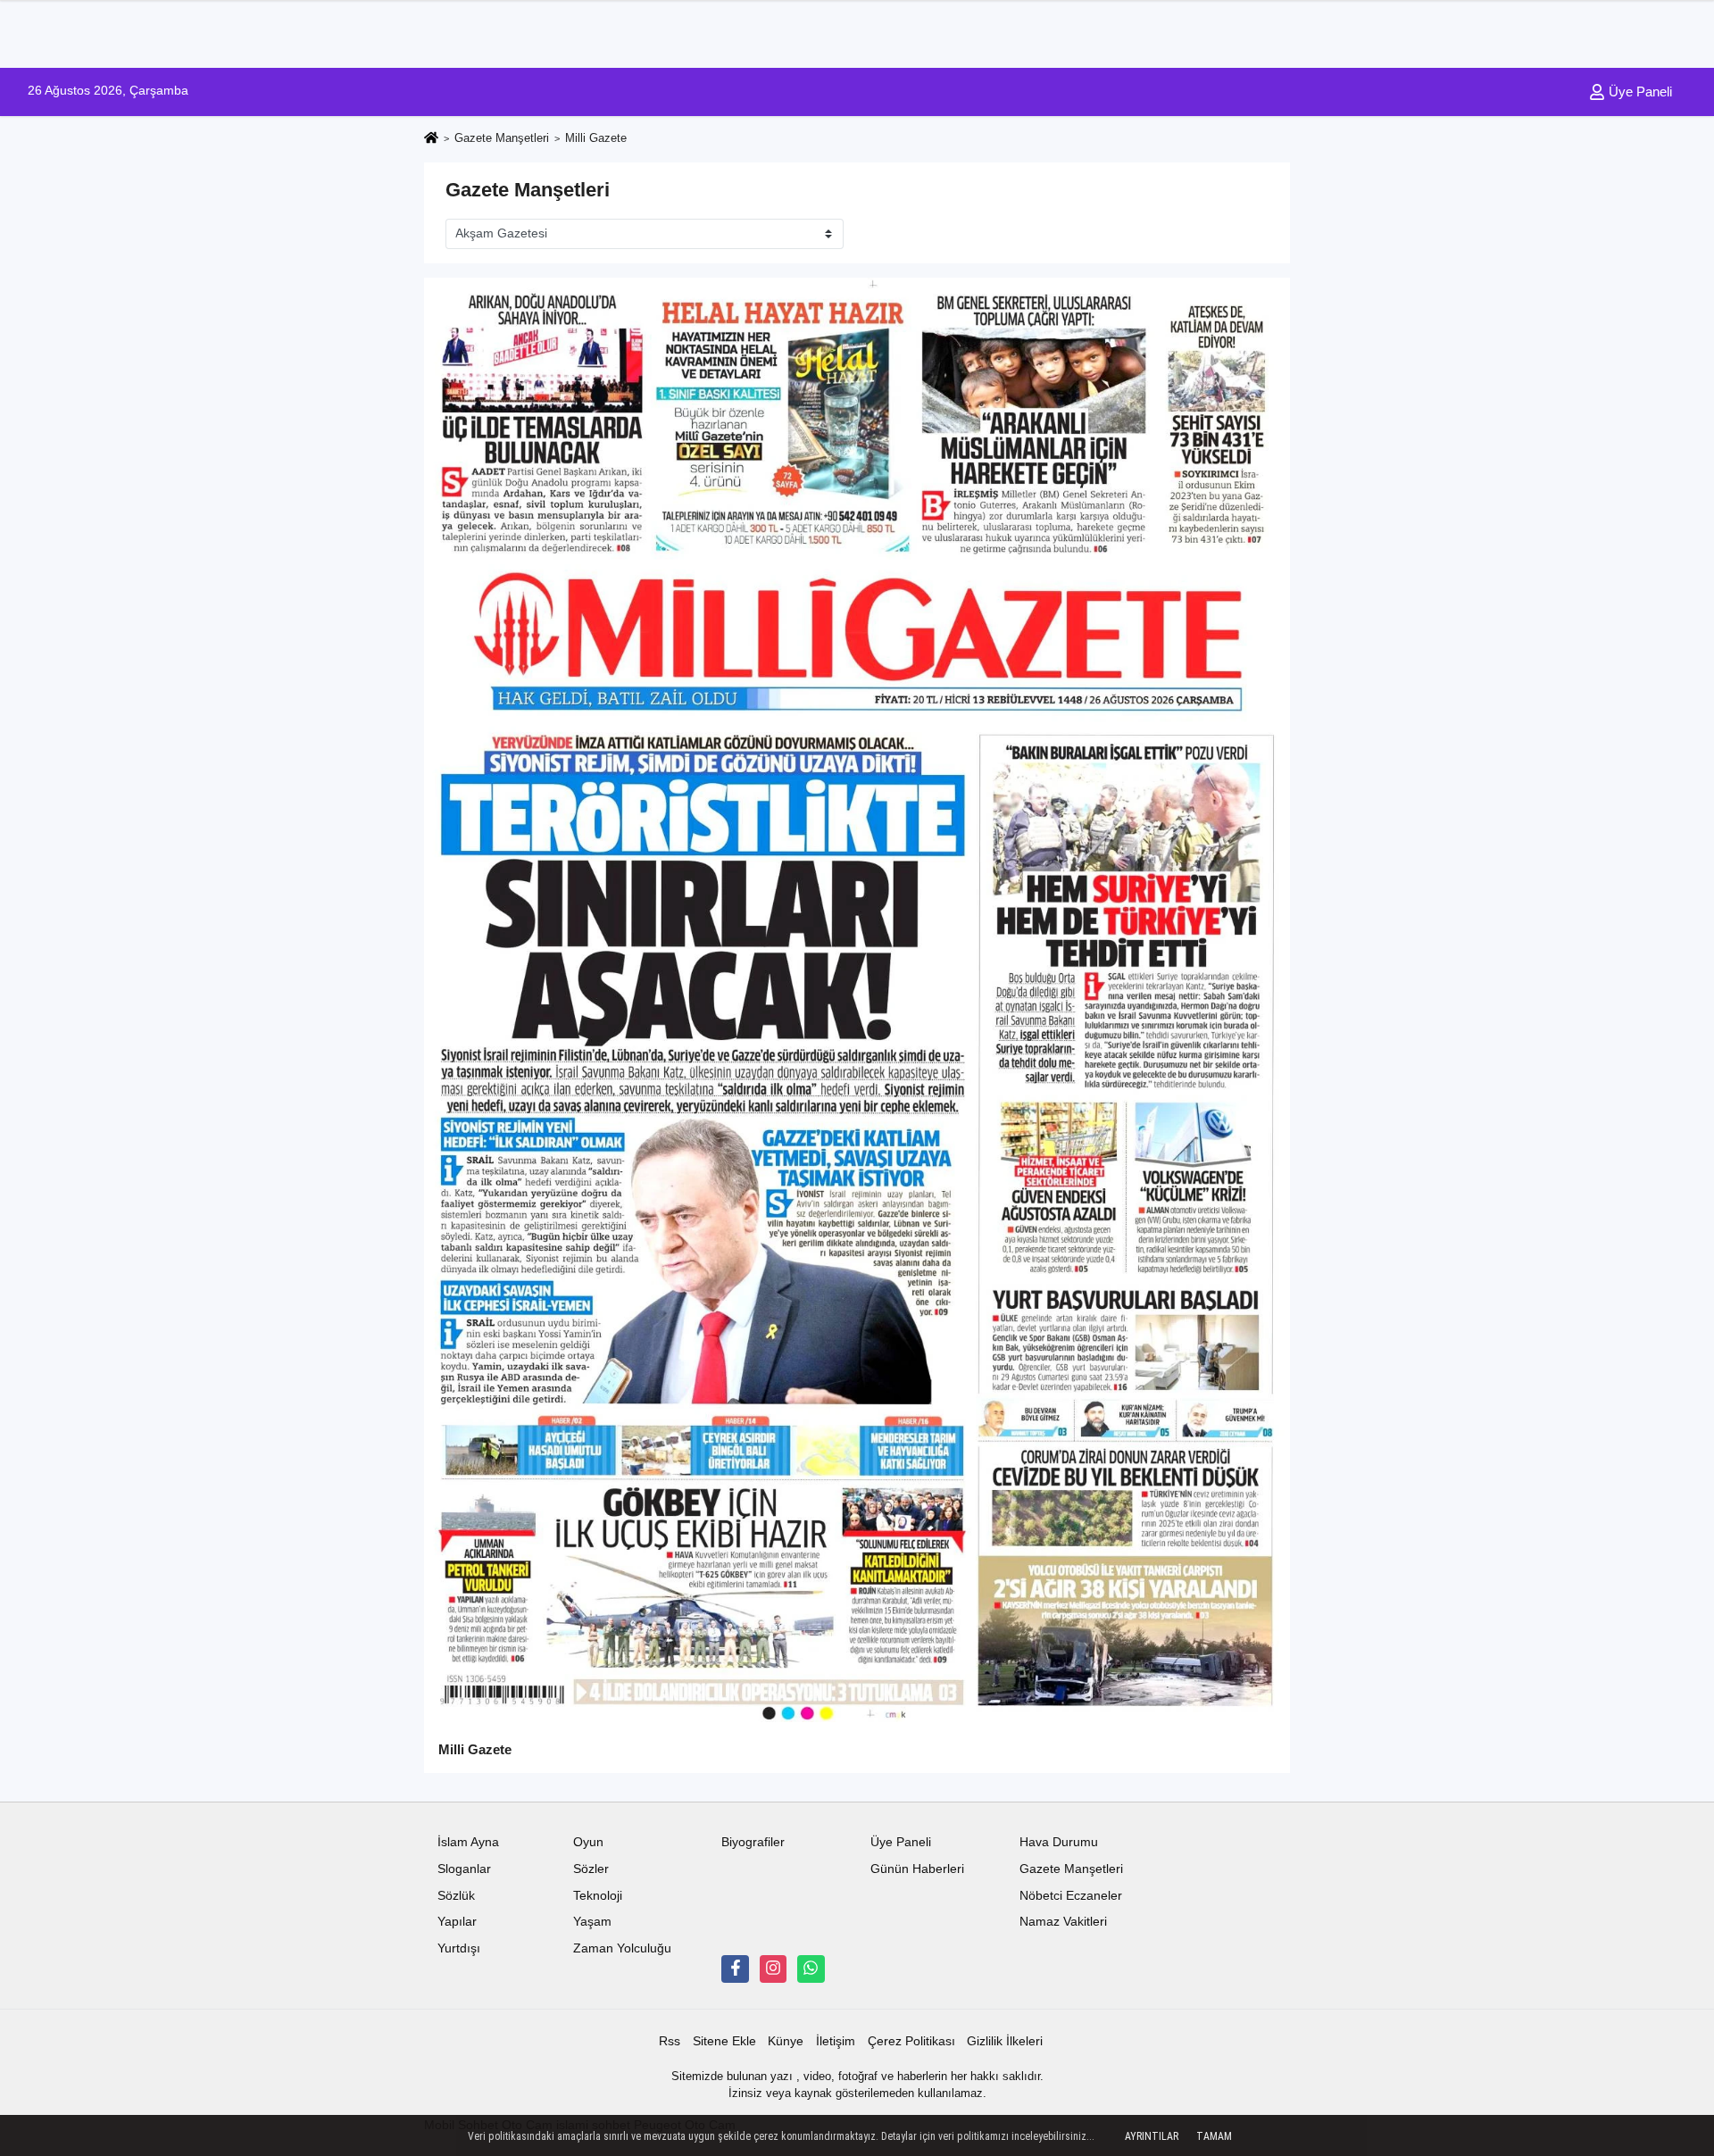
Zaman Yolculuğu (622, 1948)
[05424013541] (811, 1969)
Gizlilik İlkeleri (1005, 2041)
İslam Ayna (468, 1842)
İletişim (836, 2041)
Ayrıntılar (1152, 2136)
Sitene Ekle (724, 2041)
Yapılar (457, 1922)
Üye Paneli (1639, 92)
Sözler (591, 1869)
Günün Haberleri (917, 1869)
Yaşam (592, 1922)
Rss (670, 2041)
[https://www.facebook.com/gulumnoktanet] (735, 1969)
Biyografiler (753, 1842)
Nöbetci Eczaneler (1071, 1896)
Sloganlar (464, 1869)
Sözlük (456, 1896)
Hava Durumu (1059, 1842)
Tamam (1214, 2136)
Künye (786, 2041)
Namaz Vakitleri (1063, 1922)
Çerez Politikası (911, 2041)
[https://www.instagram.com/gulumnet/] (773, 1969)
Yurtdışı (459, 1948)
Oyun (588, 1842)
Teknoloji (598, 1896)
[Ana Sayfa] (431, 139)
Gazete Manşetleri (502, 138)
